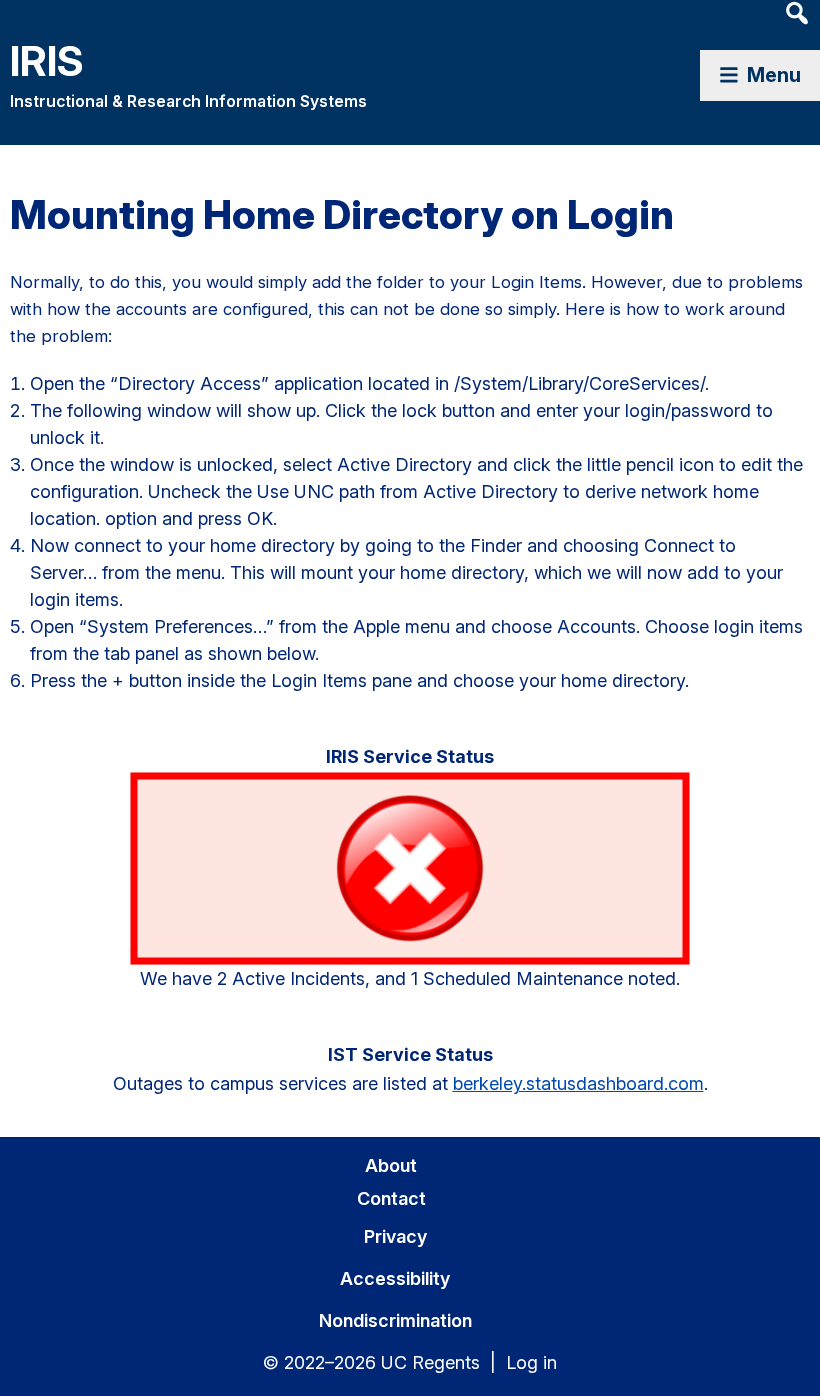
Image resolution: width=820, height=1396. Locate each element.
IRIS (47, 60)
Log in (531, 1362)
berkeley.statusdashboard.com (578, 1083)
